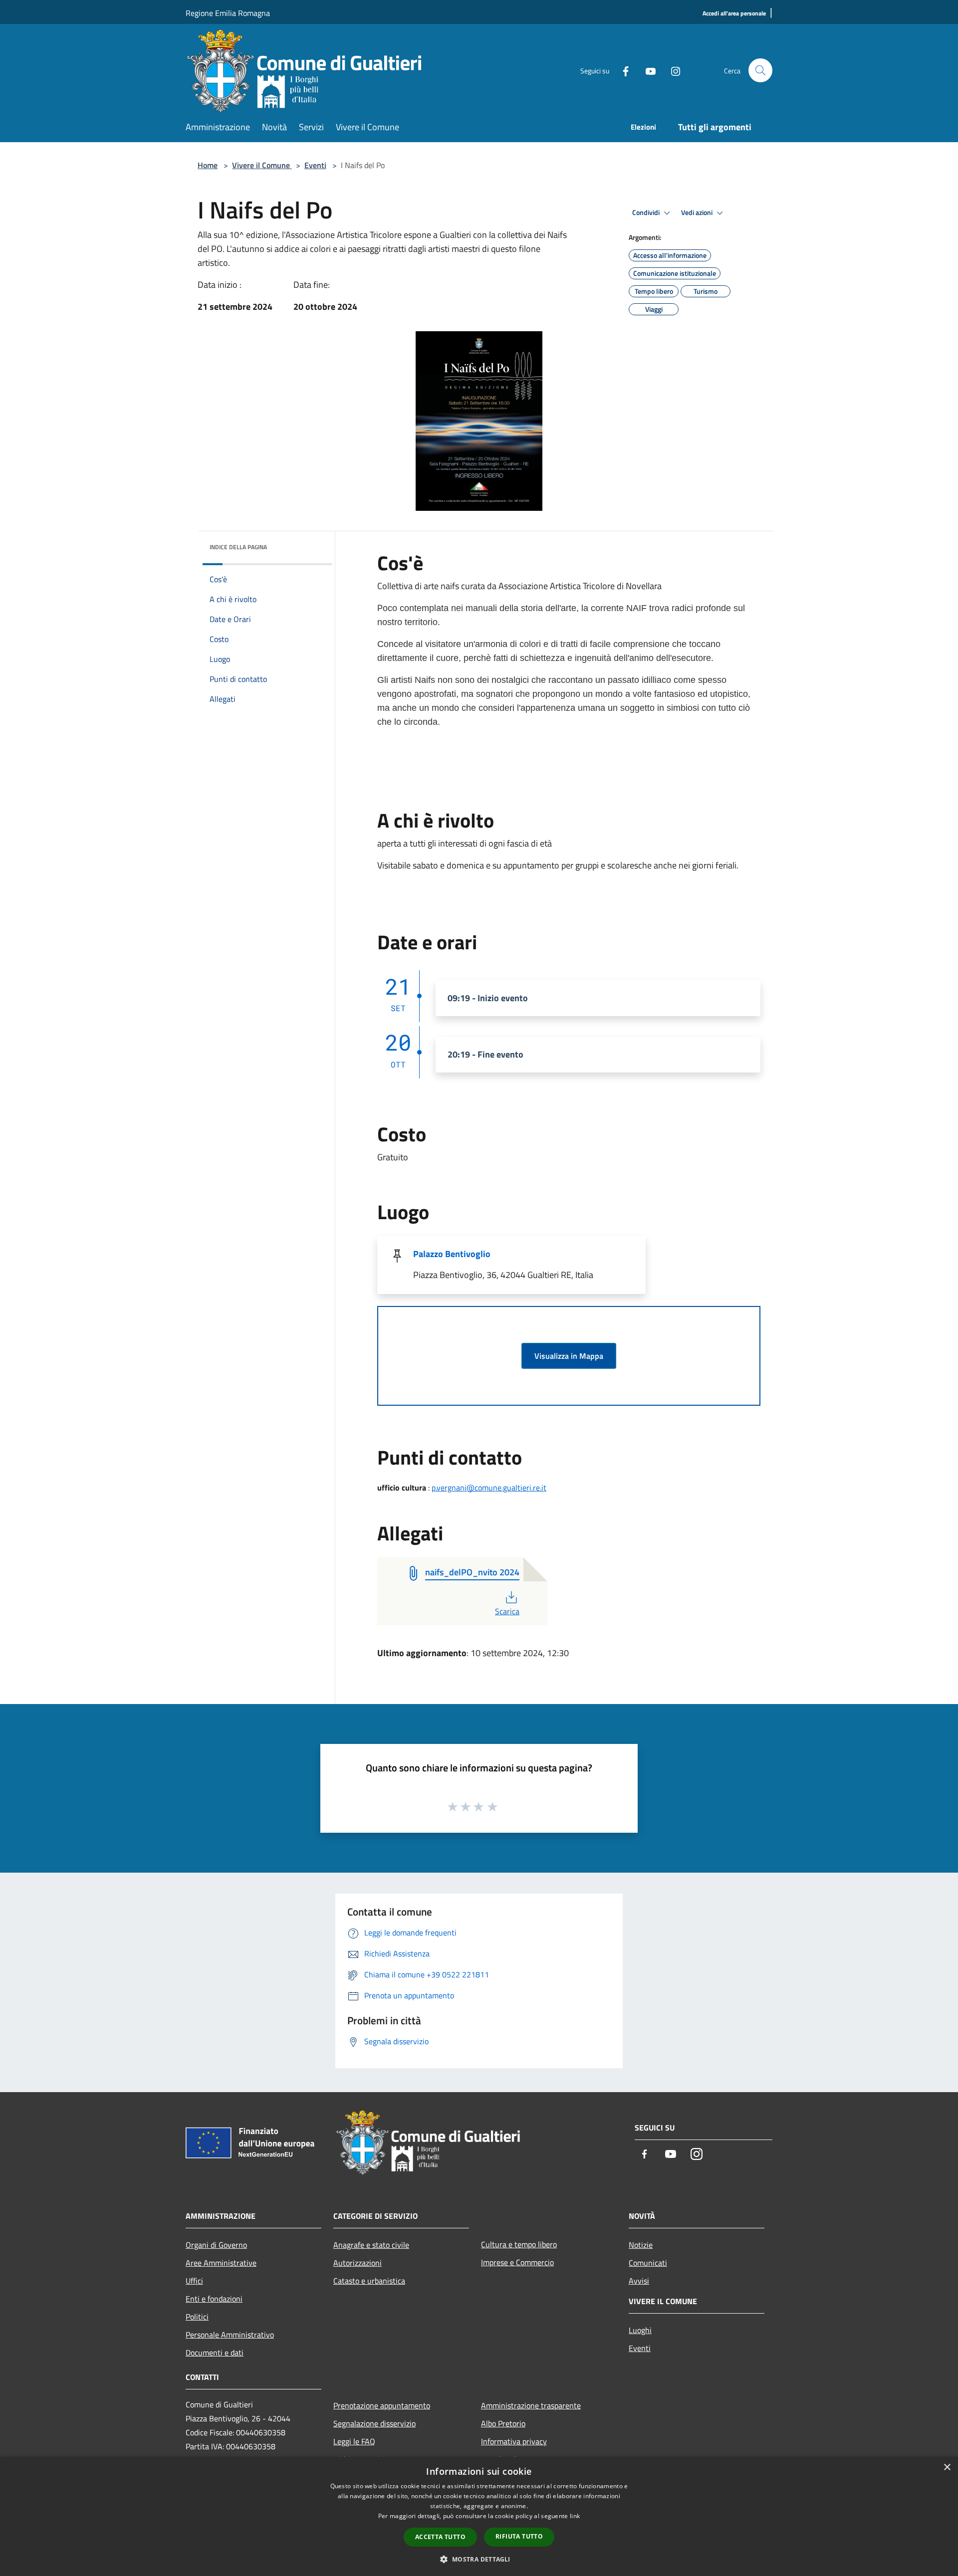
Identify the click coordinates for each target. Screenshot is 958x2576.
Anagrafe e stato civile (371, 2245)
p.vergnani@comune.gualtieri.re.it (489, 1488)
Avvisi (639, 2281)
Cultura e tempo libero (519, 2244)
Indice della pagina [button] (238, 547)
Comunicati (648, 2263)
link (575, 2516)
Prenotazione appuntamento (382, 2405)
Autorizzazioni (358, 2263)
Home (208, 165)
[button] (479, 2559)
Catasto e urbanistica (369, 2281)
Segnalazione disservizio (374, 2423)
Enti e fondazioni (214, 2299)
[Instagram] (672, 70)
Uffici (194, 2281)
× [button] (947, 2468)
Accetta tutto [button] (440, 2537)
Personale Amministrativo (230, 2335)
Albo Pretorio (503, 2423)
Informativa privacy (514, 2441)
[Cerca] (760, 70)
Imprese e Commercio (517, 2262)
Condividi (647, 213)
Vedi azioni (698, 213)
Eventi (315, 165)
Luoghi (640, 2330)
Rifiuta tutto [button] (519, 2536)
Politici (197, 2317)
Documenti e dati (215, 2353)
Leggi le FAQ (354, 2441)
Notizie (641, 2245)
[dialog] (479, 2516)
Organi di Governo (216, 2245)
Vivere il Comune (262, 165)
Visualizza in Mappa (569, 1356)
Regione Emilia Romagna (228, 13)
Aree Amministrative (221, 2263)
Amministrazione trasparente (531, 2405)
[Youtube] (647, 70)
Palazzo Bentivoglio (452, 1254)
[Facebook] (622, 70)
